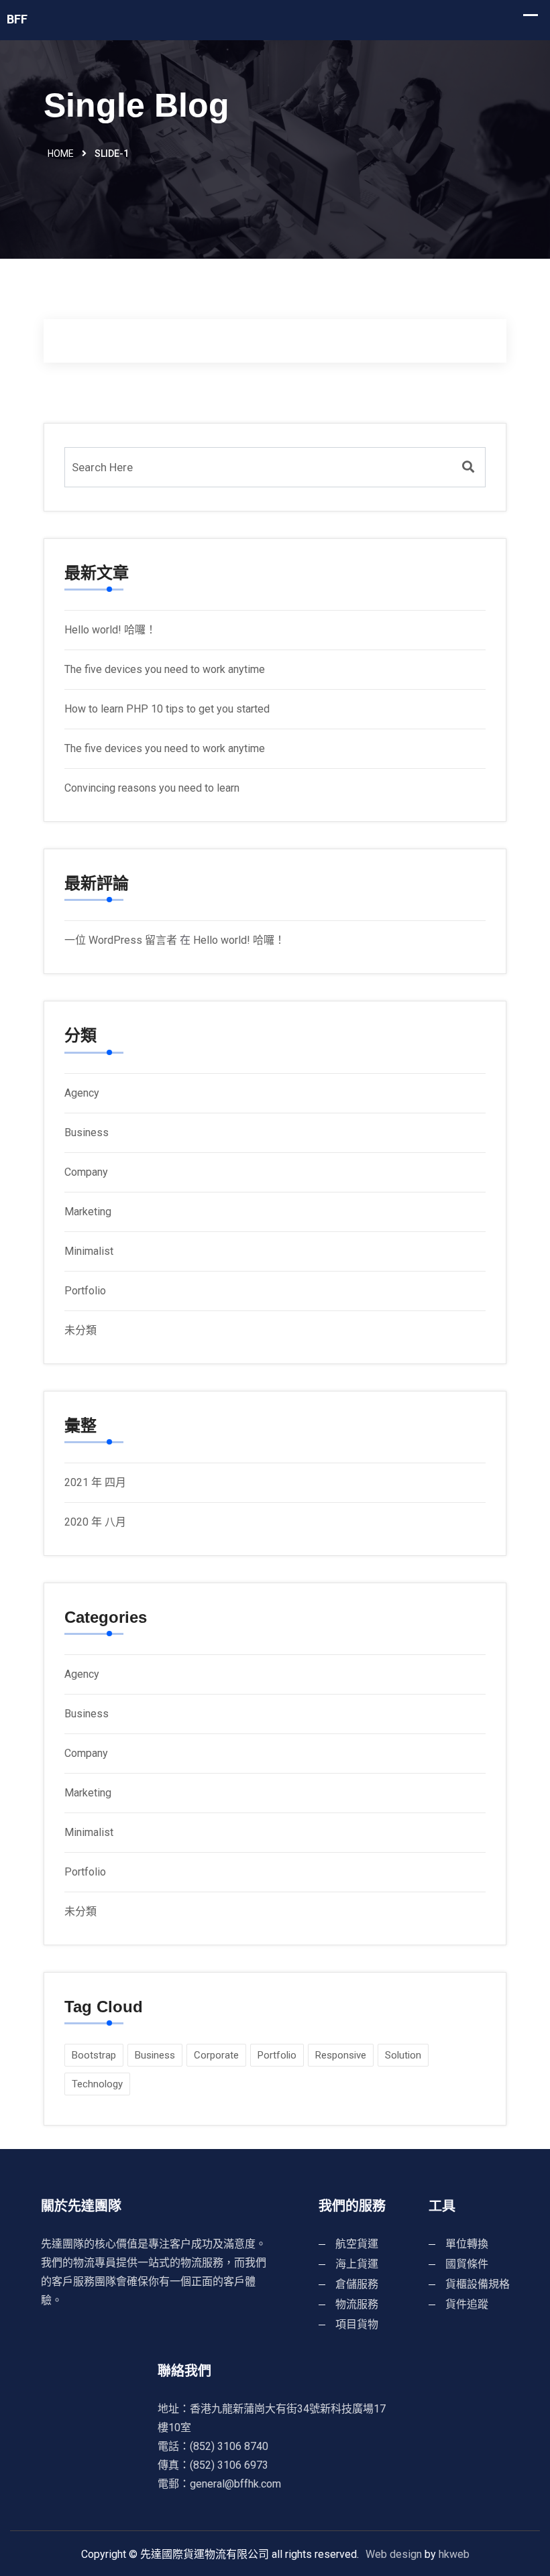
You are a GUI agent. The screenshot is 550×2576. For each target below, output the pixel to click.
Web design (394, 2554)
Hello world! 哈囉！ (110, 630)
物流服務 (357, 2304)
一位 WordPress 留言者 (121, 940)
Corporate (216, 2055)
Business (87, 1132)
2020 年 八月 (95, 1522)
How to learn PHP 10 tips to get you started (167, 709)
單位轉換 (467, 2244)
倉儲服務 (357, 2284)
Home (61, 154)
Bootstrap (94, 2055)
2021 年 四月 (95, 1482)
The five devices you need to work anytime (165, 669)
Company (86, 1172)
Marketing (88, 1212)
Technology (97, 2084)
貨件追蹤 (467, 2304)
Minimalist (89, 1251)
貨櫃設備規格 (478, 2284)
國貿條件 (467, 2264)
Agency (82, 1093)
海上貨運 (357, 2264)
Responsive (341, 2055)
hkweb (454, 2554)
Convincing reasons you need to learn (152, 788)
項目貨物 (357, 2324)
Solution (403, 2055)
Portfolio (85, 1291)
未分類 (80, 1330)
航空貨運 (357, 2244)
